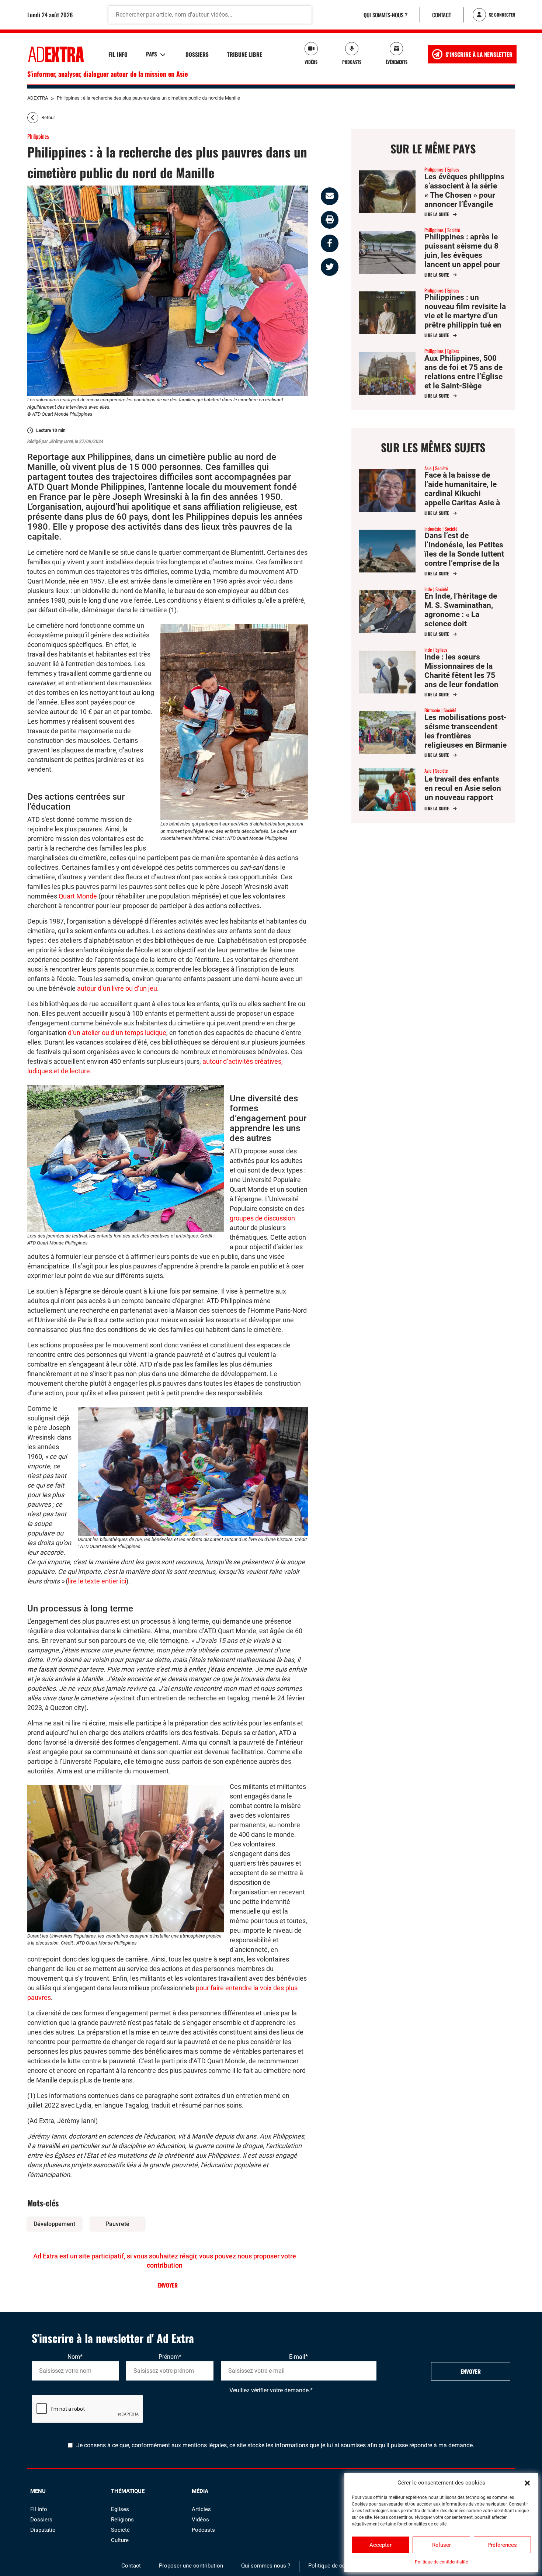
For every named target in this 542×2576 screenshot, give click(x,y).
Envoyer (471, 2371)
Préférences (502, 2545)
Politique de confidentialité (441, 2562)
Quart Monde (78, 896)
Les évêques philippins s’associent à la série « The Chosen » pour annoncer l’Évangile (464, 191)
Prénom (170, 2357)
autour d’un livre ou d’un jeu (117, 988)
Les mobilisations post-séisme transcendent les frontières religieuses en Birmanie (465, 731)
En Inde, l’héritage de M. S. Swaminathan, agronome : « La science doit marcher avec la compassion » (461, 619)
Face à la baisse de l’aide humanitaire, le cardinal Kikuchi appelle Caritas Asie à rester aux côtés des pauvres (462, 498)
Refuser (442, 2545)
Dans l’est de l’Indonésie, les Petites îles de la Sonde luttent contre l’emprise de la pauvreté (464, 554)
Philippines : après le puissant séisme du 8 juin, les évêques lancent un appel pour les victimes (462, 255)
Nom (75, 2357)
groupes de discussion (262, 1218)
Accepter (381, 2545)
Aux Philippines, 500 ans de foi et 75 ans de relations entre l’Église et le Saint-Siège (463, 372)
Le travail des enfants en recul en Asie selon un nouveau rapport (463, 788)
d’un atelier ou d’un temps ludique (117, 1033)
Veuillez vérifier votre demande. (271, 2390)
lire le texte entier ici (97, 1581)
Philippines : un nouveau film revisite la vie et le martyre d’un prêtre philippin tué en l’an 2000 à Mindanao (465, 316)
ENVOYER (168, 2285)
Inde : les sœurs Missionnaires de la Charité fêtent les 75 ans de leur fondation (461, 671)
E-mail (298, 2357)
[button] (527, 2483)
